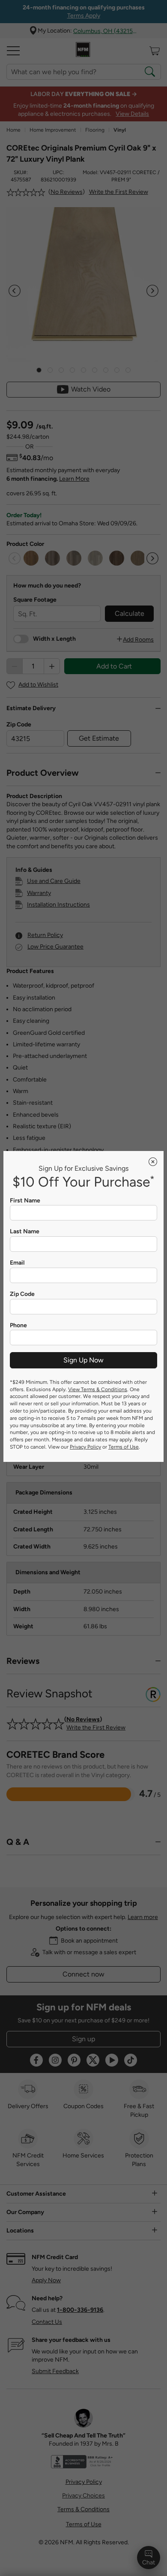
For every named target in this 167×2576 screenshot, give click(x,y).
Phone (18, 1326)
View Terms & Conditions (98, 1389)
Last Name (25, 1232)
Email (17, 1263)
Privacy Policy (85, 1447)
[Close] (153, 1162)
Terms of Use (124, 1447)
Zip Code (22, 1294)
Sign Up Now (83, 1360)
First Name (25, 1201)
